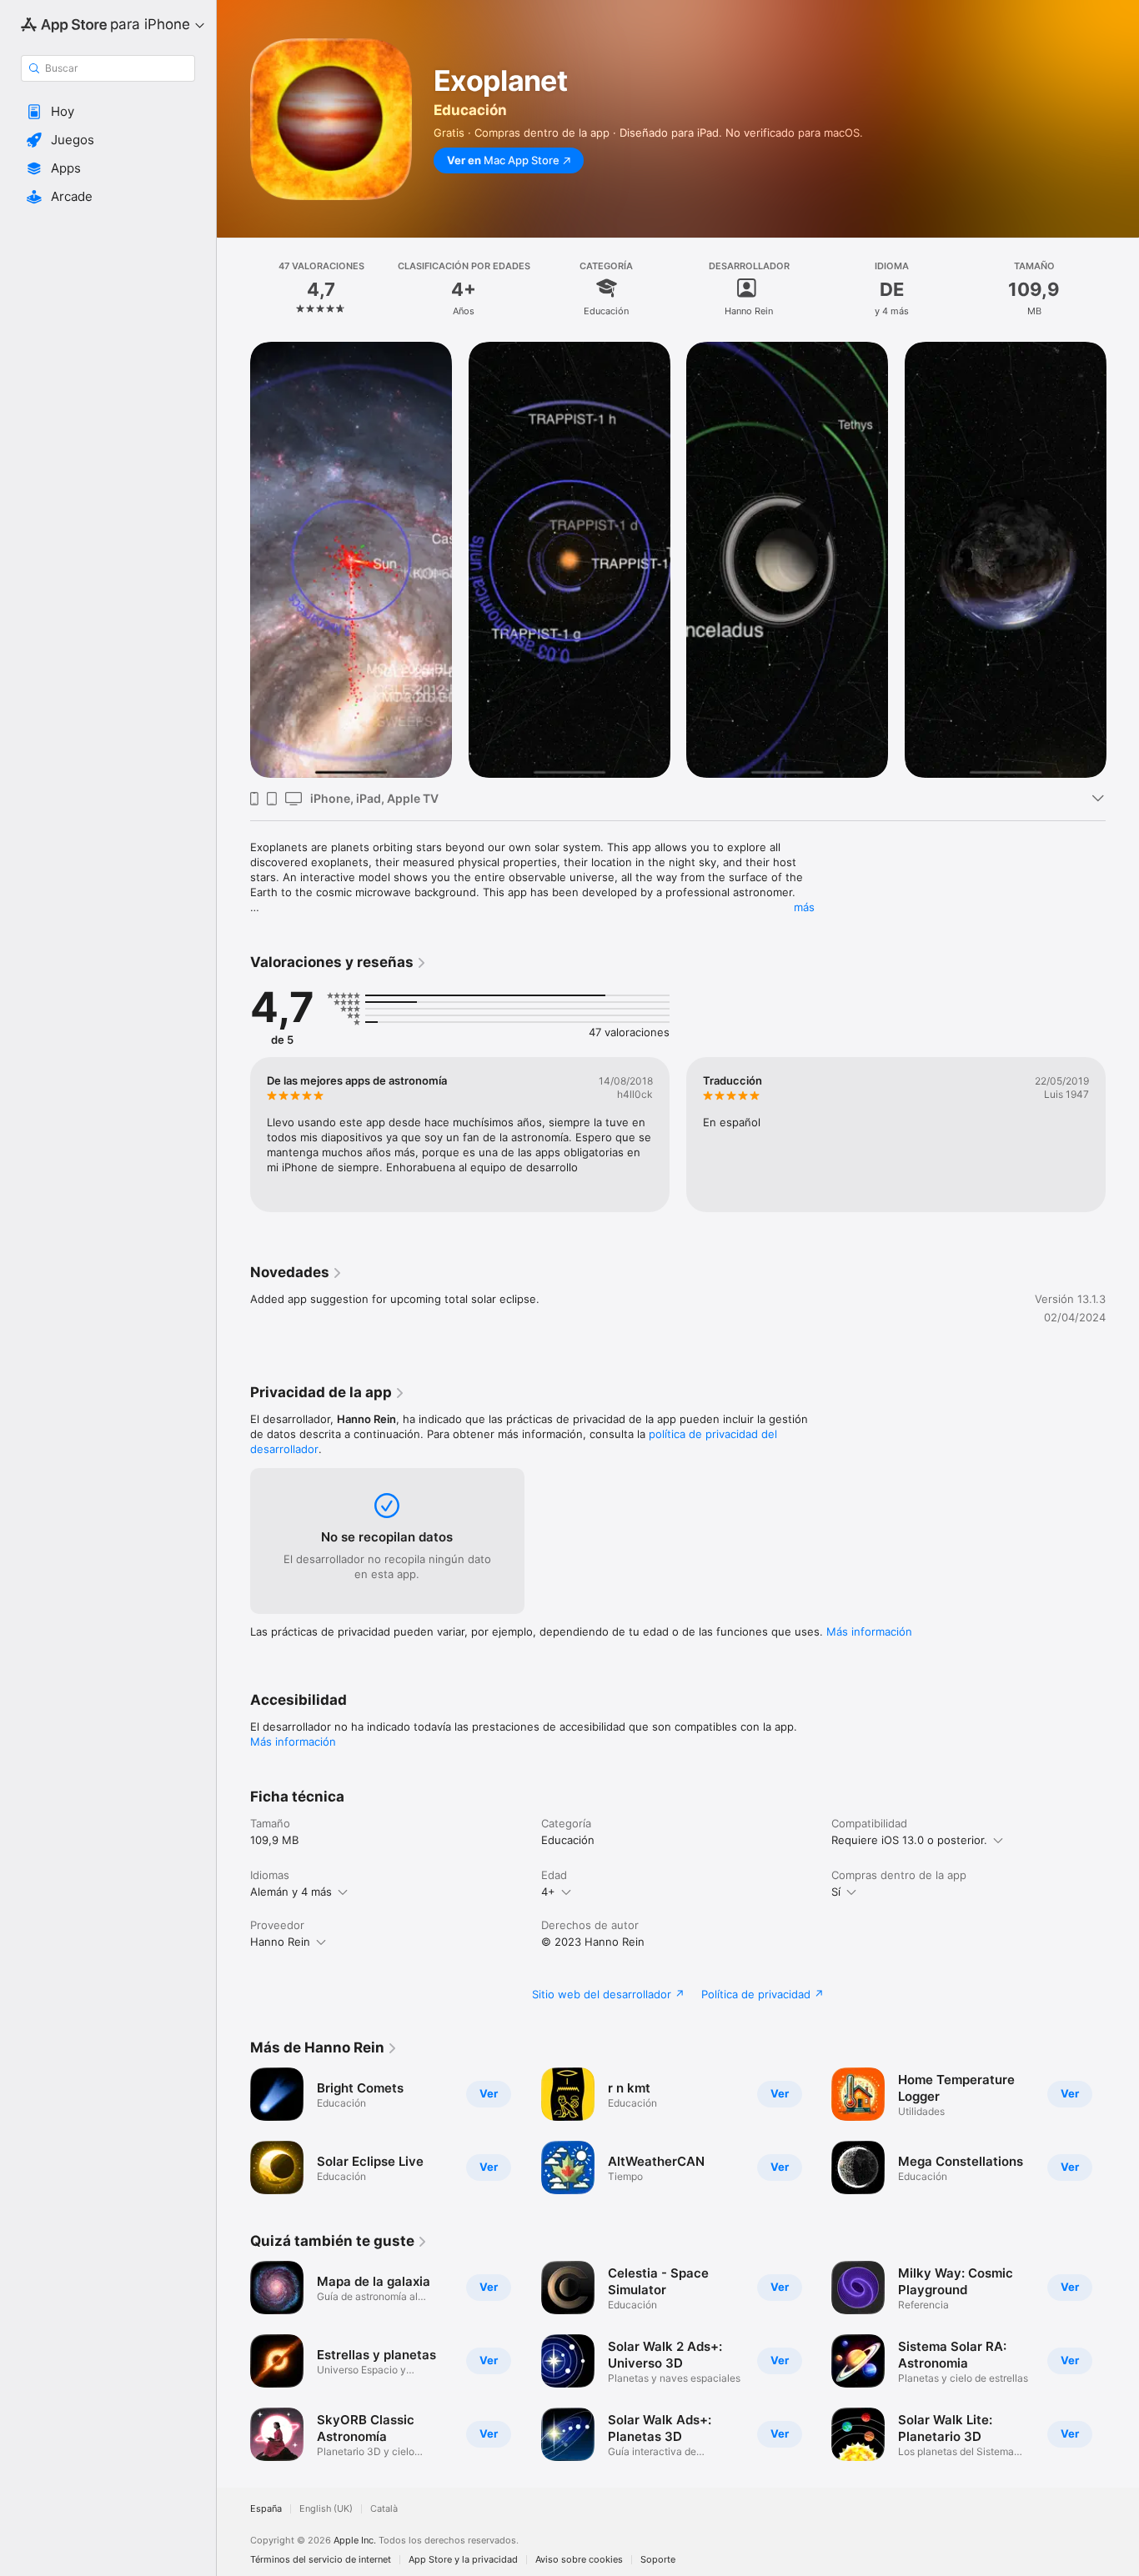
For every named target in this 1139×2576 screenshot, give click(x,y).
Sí (836, 1892)
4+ (548, 1892)
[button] (108, 112)
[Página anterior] (233, 559)
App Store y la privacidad (463, 2560)
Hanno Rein (280, 1942)
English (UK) (326, 2509)
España (266, 2509)
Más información (869, 1631)
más (804, 907)
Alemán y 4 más (291, 1892)
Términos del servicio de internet (321, 2560)
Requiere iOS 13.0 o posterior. (909, 1840)
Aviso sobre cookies (579, 2560)
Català (384, 2509)
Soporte (658, 2560)
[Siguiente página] (1122, 559)
